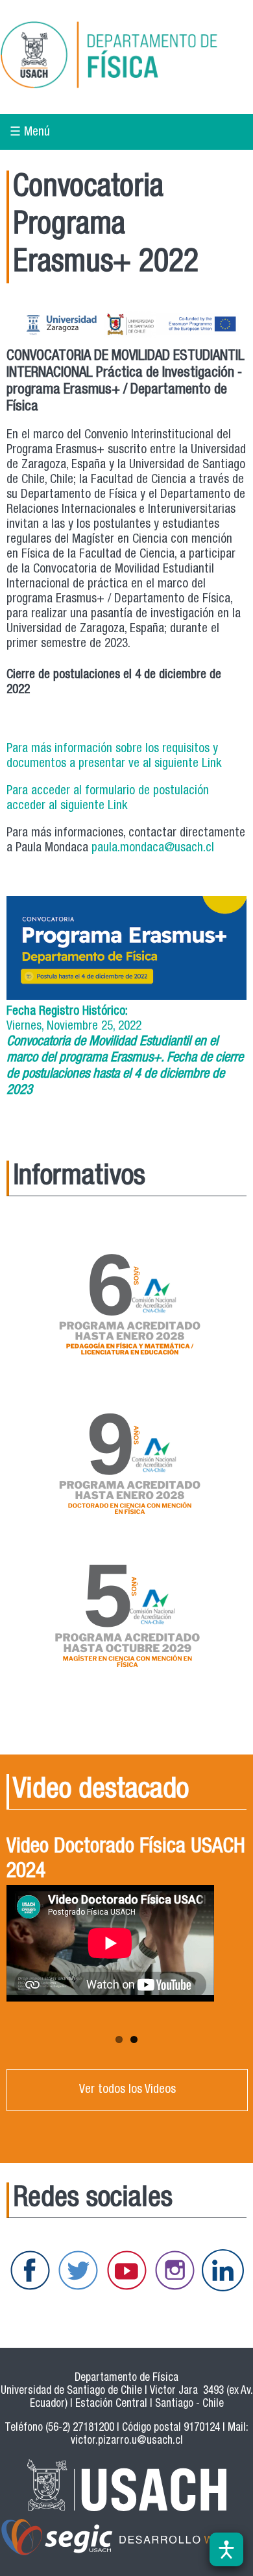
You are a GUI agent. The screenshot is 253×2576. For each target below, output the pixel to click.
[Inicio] (126, 57)
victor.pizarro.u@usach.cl (127, 2441)
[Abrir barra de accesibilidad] (226, 2549)
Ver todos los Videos (127, 2090)
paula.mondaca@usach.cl (153, 848)
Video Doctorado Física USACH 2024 (126, 1860)
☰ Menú (30, 133)
